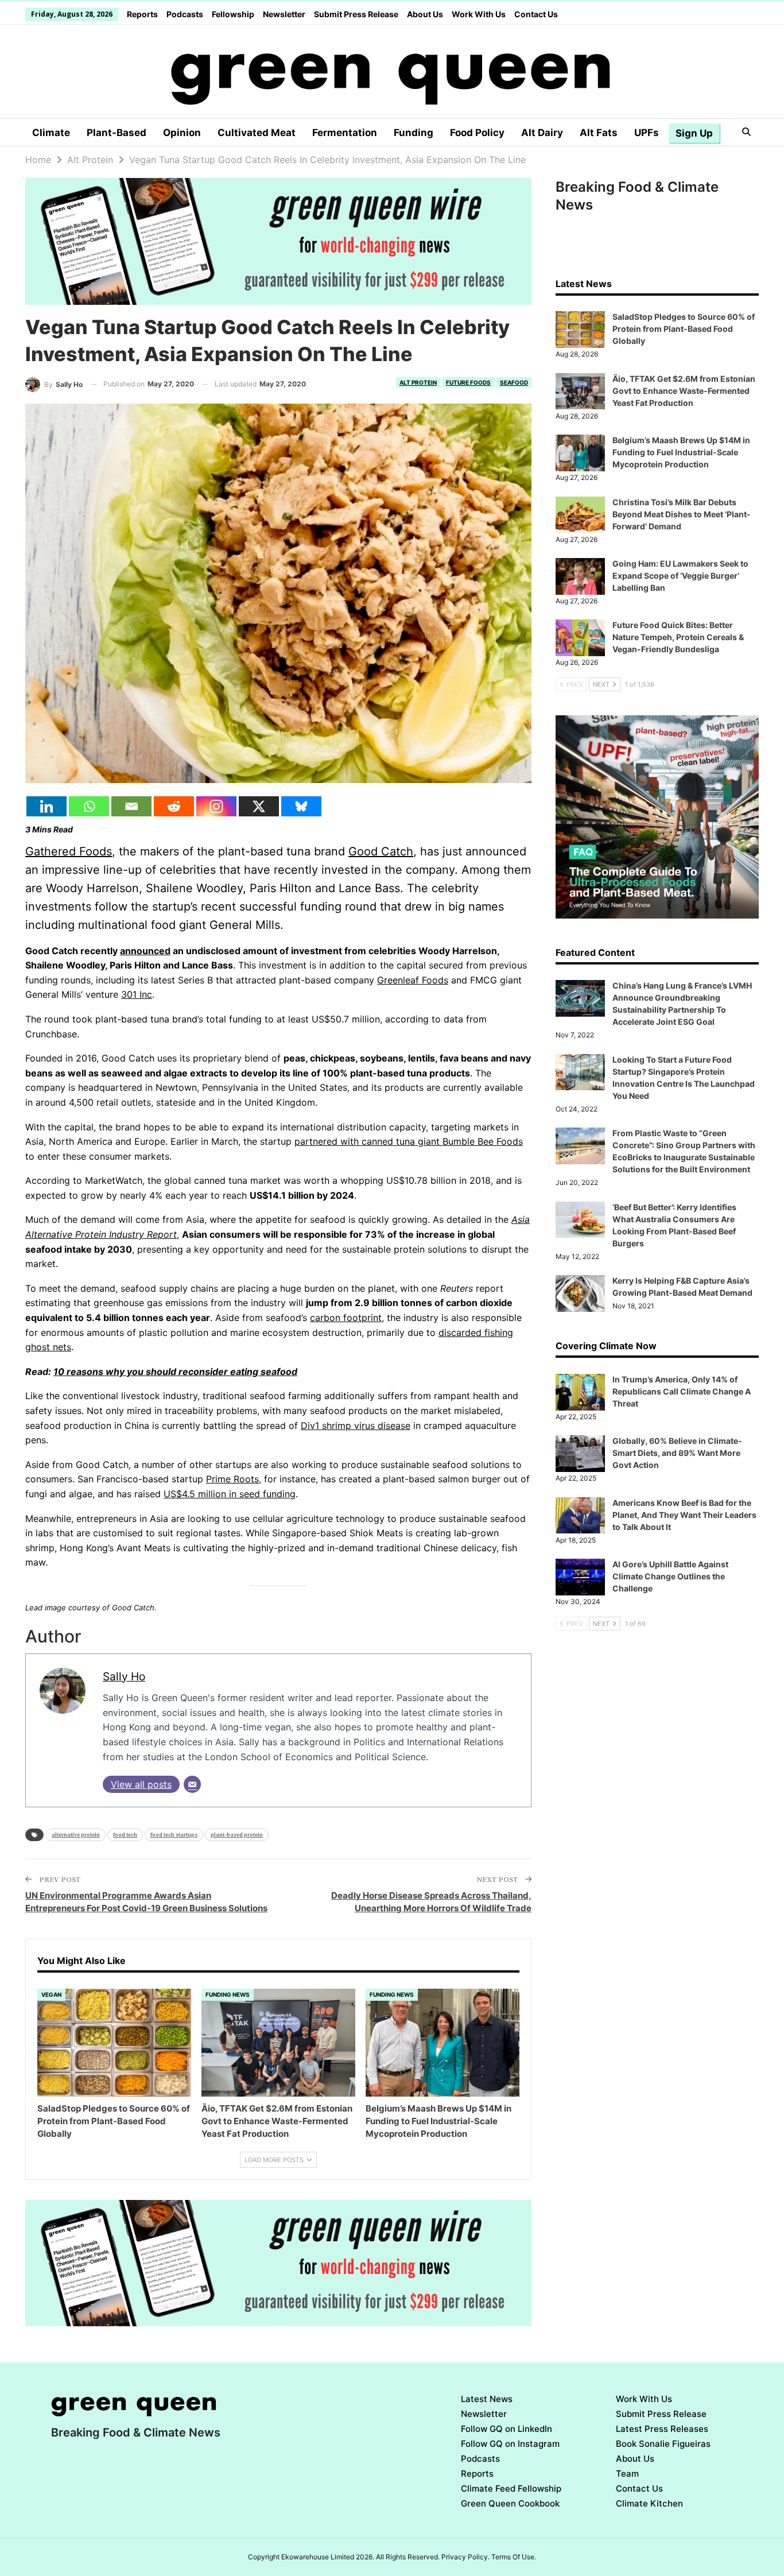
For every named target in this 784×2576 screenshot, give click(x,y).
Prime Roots (232, 1479)
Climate (51, 133)
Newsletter (284, 14)
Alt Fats (599, 133)
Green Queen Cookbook (510, 2503)
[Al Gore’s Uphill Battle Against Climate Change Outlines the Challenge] (580, 1577)
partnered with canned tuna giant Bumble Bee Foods (409, 1141)
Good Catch (381, 851)
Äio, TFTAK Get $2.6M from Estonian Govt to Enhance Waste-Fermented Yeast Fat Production (684, 391)
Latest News (487, 2399)
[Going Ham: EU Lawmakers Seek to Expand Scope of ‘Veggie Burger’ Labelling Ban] (580, 576)
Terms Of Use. (514, 2557)
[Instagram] (216, 806)
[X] (259, 806)
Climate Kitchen (649, 2503)
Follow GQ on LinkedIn (507, 2429)
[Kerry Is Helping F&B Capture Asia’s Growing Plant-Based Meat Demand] (580, 1293)
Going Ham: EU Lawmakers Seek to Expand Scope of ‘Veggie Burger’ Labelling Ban (680, 576)
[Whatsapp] (89, 806)
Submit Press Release (356, 14)
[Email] (131, 806)
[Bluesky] (301, 806)
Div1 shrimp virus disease (356, 1425)
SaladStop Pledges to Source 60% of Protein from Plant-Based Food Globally (684, 329)
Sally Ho (124, 1676)
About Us (425, 14)
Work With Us (479, 14)
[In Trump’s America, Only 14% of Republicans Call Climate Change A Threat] (580, 1392)
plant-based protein (237, 1835)
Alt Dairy (542, 133)
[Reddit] (174, 806)
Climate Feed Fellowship (511, 2488)
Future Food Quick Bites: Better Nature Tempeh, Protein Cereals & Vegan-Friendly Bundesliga (678, 637)
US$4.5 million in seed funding (230, 1494)
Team (627, 2474)
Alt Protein (418, 382)
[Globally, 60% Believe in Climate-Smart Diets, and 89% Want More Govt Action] (580, 1454)
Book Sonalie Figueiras (663, 2444)
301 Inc (137, 994)
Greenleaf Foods (413, 980)
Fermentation (345, 133)
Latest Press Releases (662, 2429)
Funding (414, 133)
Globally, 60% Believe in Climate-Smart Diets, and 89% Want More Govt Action (677, 1453)
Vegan (51, 1994)
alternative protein (76, 1835)
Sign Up (694, 133)
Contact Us (536, 14)
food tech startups (174, 1835)
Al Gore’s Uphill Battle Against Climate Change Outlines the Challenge (670, 1576)
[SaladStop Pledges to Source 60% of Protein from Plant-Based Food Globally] (114, 2043)
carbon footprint (346, 1318)
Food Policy (477, 133)
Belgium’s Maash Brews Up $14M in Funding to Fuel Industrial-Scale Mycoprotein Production (681, 452)
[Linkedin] (46, 806)
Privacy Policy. (465, 2557)
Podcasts (185, 14)
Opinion (182, 133)
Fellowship (233, 14)
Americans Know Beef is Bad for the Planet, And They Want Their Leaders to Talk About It (684, 1515)
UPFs (647, 133)
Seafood (514, 382)
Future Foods (468, 382)
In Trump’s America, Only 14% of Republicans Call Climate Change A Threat (682, 1391)
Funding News (228, 1994)
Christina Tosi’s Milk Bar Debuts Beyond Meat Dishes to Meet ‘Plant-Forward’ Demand (682, 514)
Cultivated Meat (257, 133)
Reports (142, 14)
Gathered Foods (69, 851)
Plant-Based (117, 133)
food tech (125, 1835)
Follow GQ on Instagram (510, 2444)
